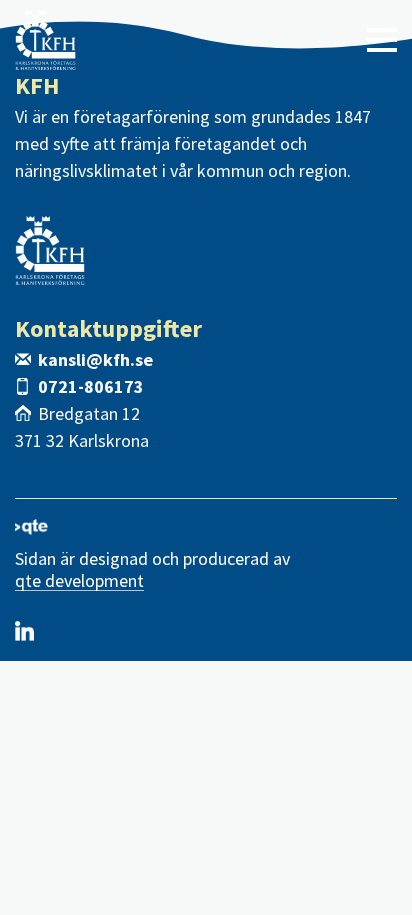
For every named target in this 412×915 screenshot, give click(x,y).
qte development (79, 581)
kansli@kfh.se (95, 359)
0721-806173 (91, 386)
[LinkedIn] (24, 631)
